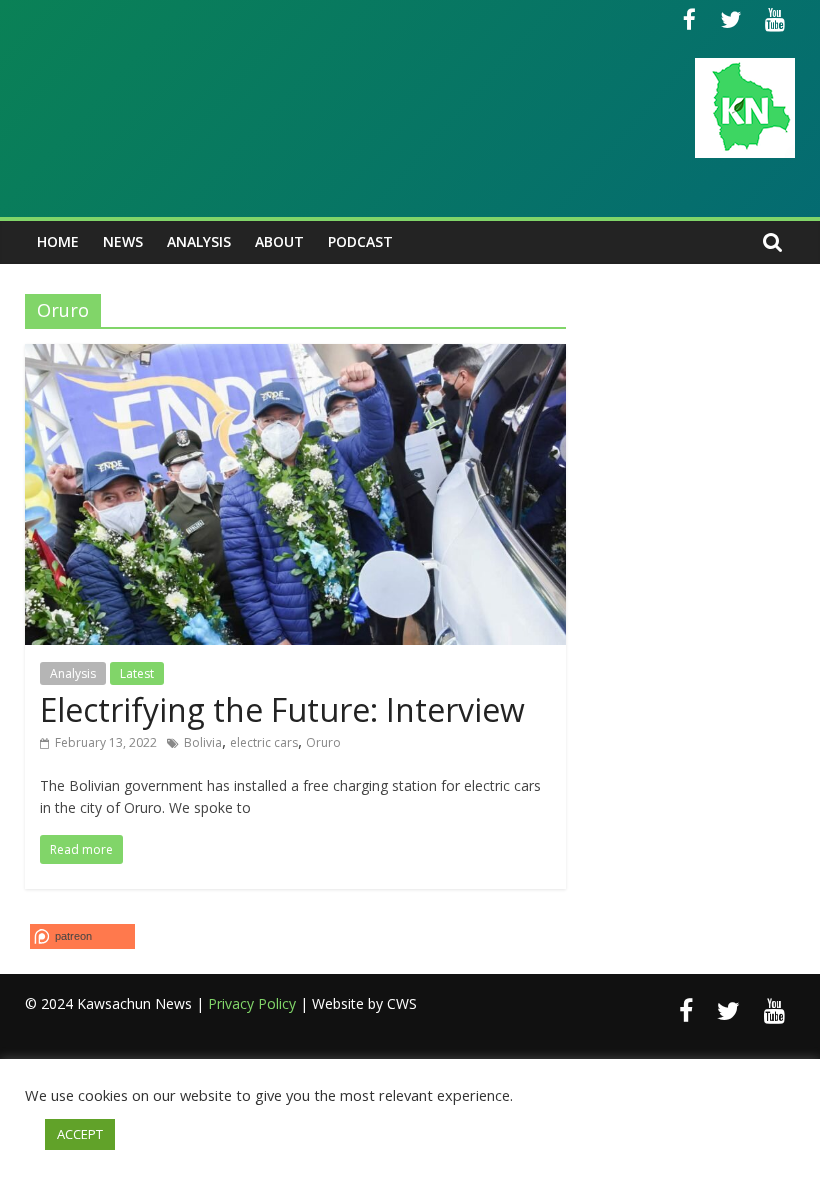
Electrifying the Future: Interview (282, 709)
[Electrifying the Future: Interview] (295, 356)
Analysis (199, 241)
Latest (137, 673)
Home (58, 241)
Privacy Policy (252, 1003)
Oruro (323, 742)
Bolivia (203, 742)
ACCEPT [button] (80, 1134)
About (279, 241)
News (123, 241)
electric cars (264, 742)
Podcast (360, 241)
